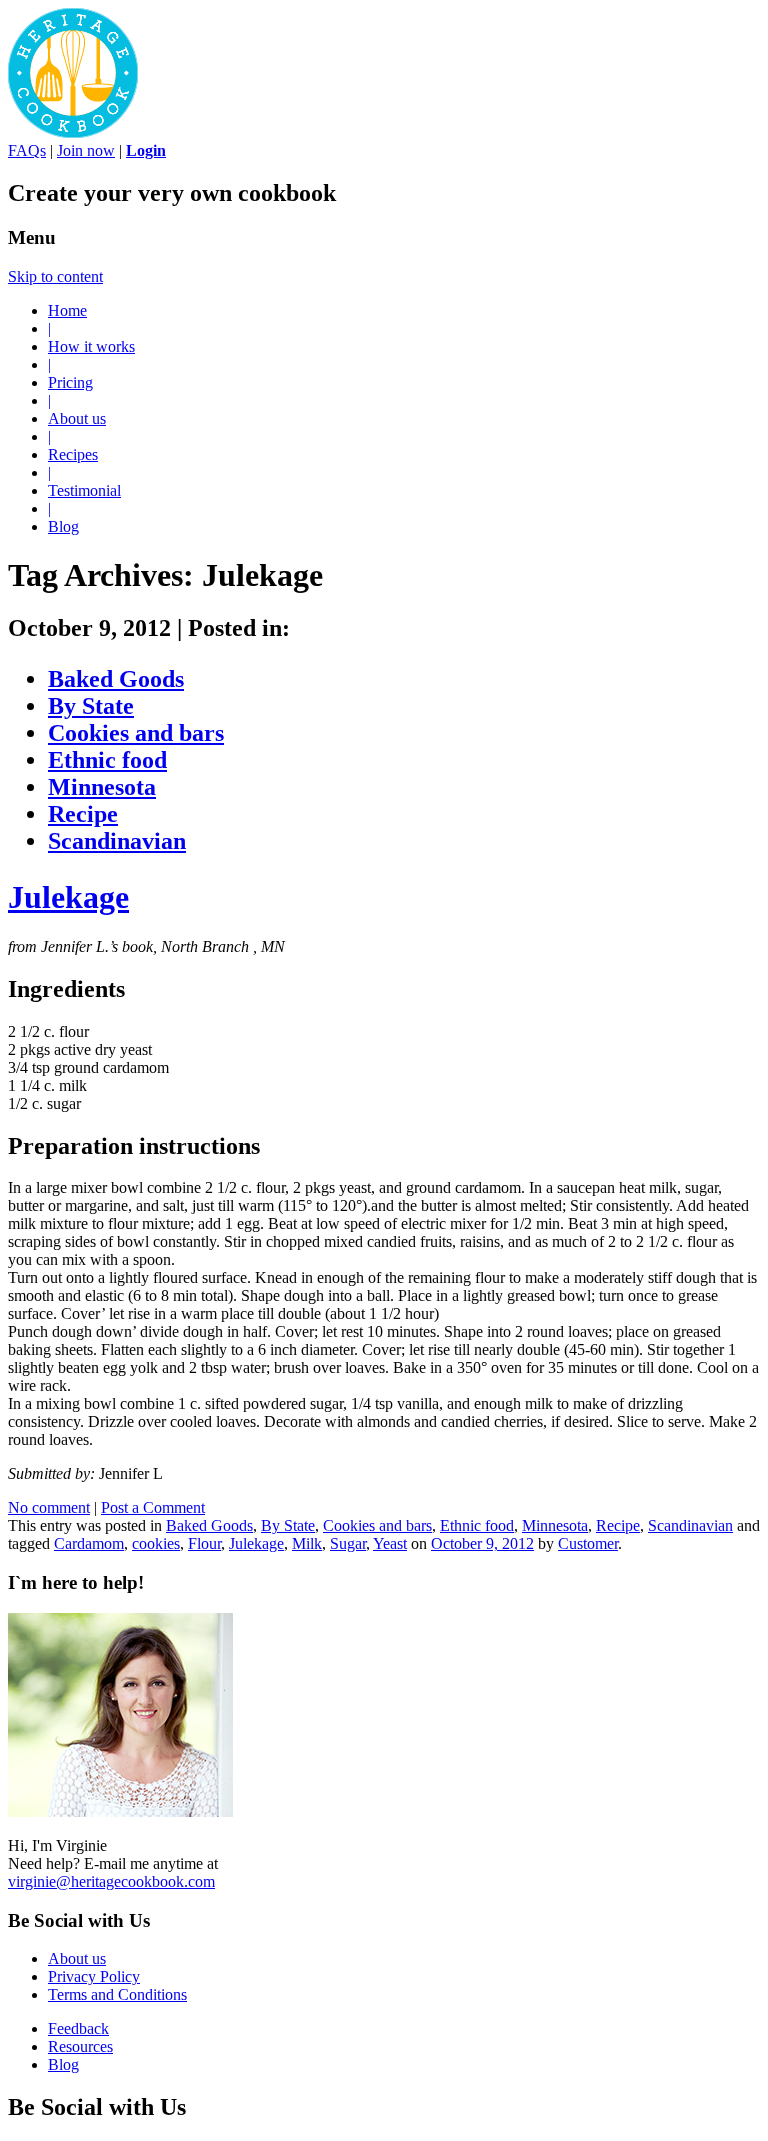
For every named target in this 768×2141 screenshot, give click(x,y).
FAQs (27, 150)
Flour (204, 1543)
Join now (86, 150)
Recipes (73, 454)
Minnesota (102, 787)
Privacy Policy (94, 1976)
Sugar (348, 1543)
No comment (49, 1507)
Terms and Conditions (117, 1994)
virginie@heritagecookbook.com (111, 1881)
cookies (156, 1543)
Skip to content (55, 276)
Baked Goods (116, 679)
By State (91, 706)
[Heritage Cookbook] (73, 132)
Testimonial (84, 490)
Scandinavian (117, 841)
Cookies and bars (136, 733)
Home (67, 310)
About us (77, 418)
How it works (91, 346)
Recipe (83, 814)
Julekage (68, 897)
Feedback (78, 2028)
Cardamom (89, 1543)
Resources (80, 2046)
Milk (307, 1543)
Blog (63, 526)
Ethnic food (107, 760)
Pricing (70, 382)
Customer (588, 1543)
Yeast (390, 1543)
